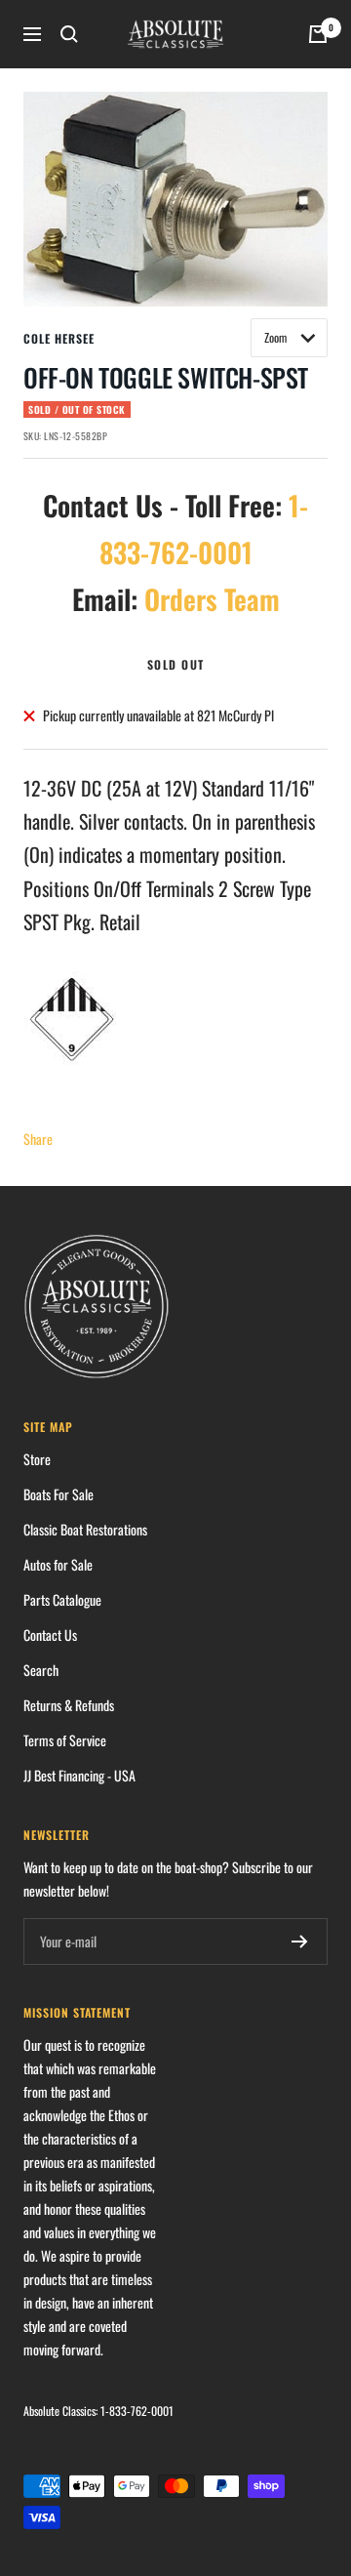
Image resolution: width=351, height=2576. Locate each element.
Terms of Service (65, 1740)
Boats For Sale (58, 1494)
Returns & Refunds (69, 1705)
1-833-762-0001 (137, 2411)
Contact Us (50, 1635)
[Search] (69, 34)
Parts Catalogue (62, 1599)
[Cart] (318, 34)
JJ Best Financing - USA (79, 1775)
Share (38, 1139)
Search (41, 1670)
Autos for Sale (58, 1564)
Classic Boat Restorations (85, 1529)
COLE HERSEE (59, 338)
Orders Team (212, 599)
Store (37, 1459)
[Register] (300, 1942)
